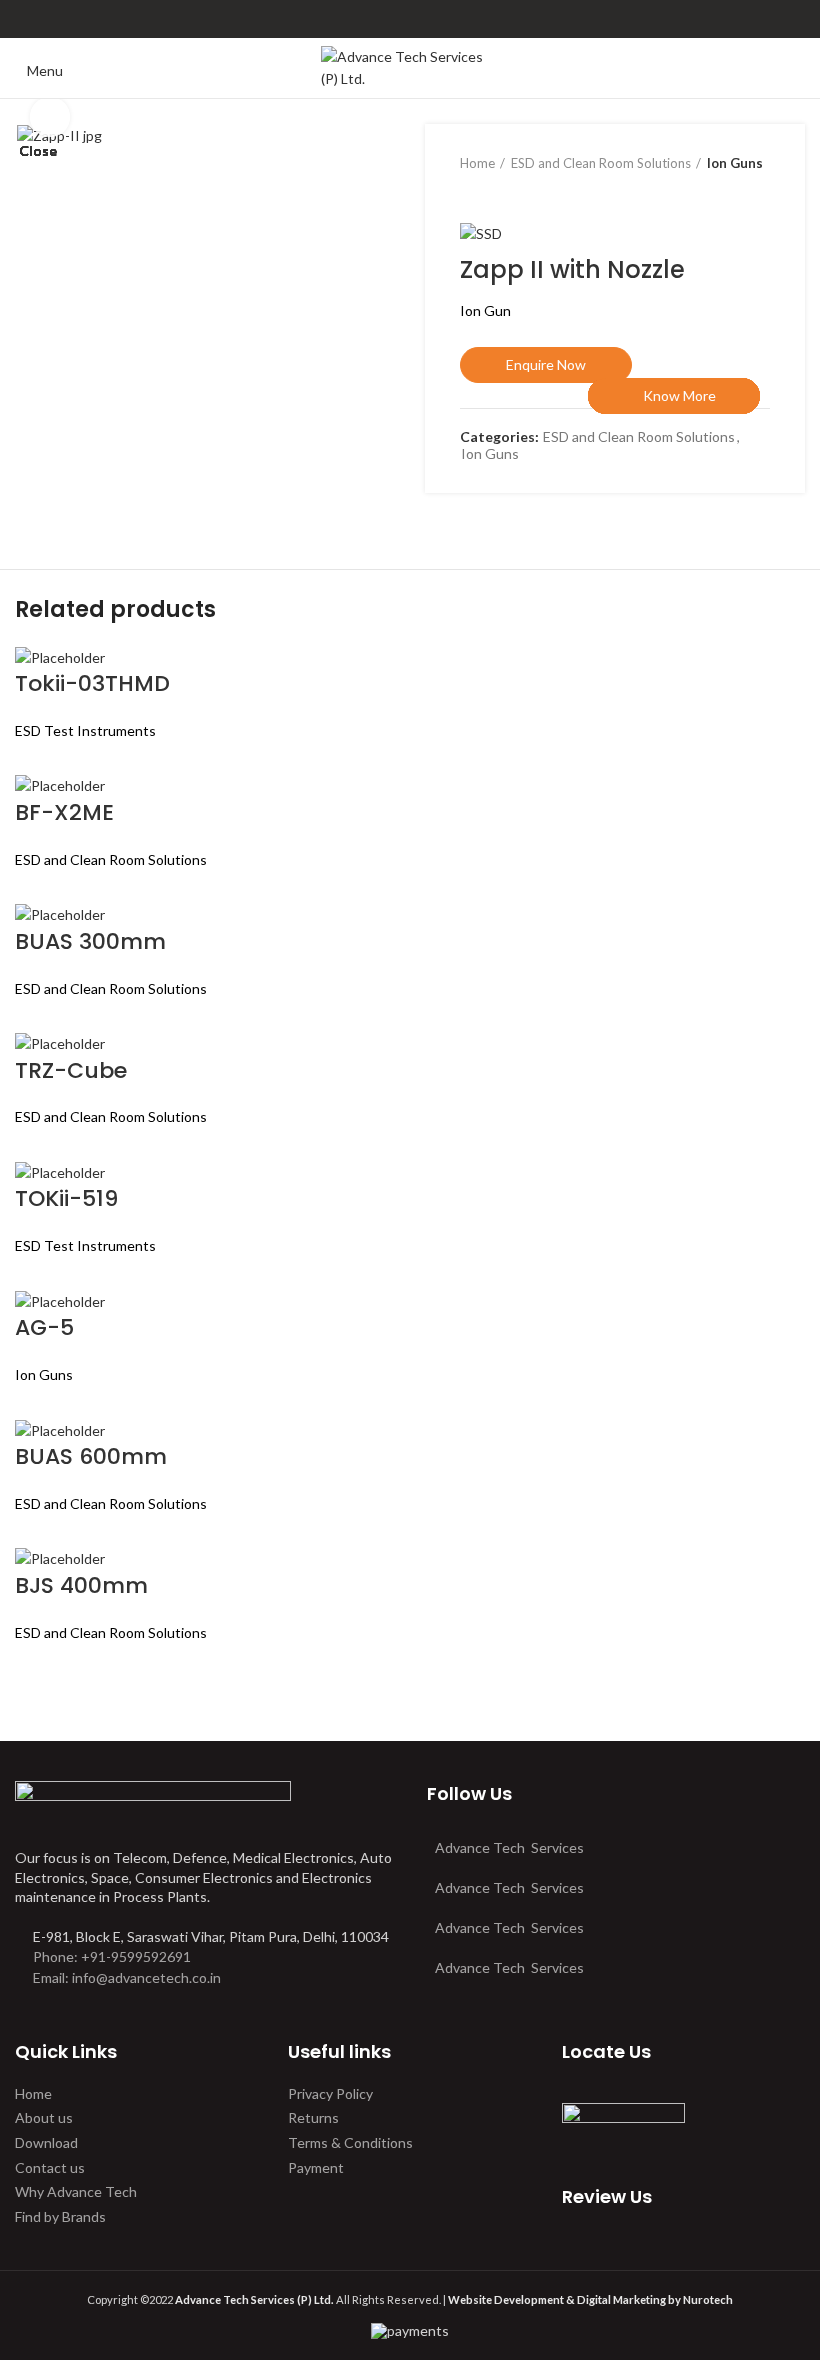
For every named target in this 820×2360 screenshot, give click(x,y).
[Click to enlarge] (50, 117)
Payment (316, 2167)
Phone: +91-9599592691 (110, 1956)
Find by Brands (60, 2216)
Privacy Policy (330, 2093)
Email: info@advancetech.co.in (127, 1977)
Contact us (50, 2167)
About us (44, 2117)
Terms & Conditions (350, 2142)
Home (33, 2093)
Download (46, 2142)
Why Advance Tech (76, 2191)
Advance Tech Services (509, 1847)
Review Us (607, 2196)
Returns (313, 2117)
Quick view (613, 464)
